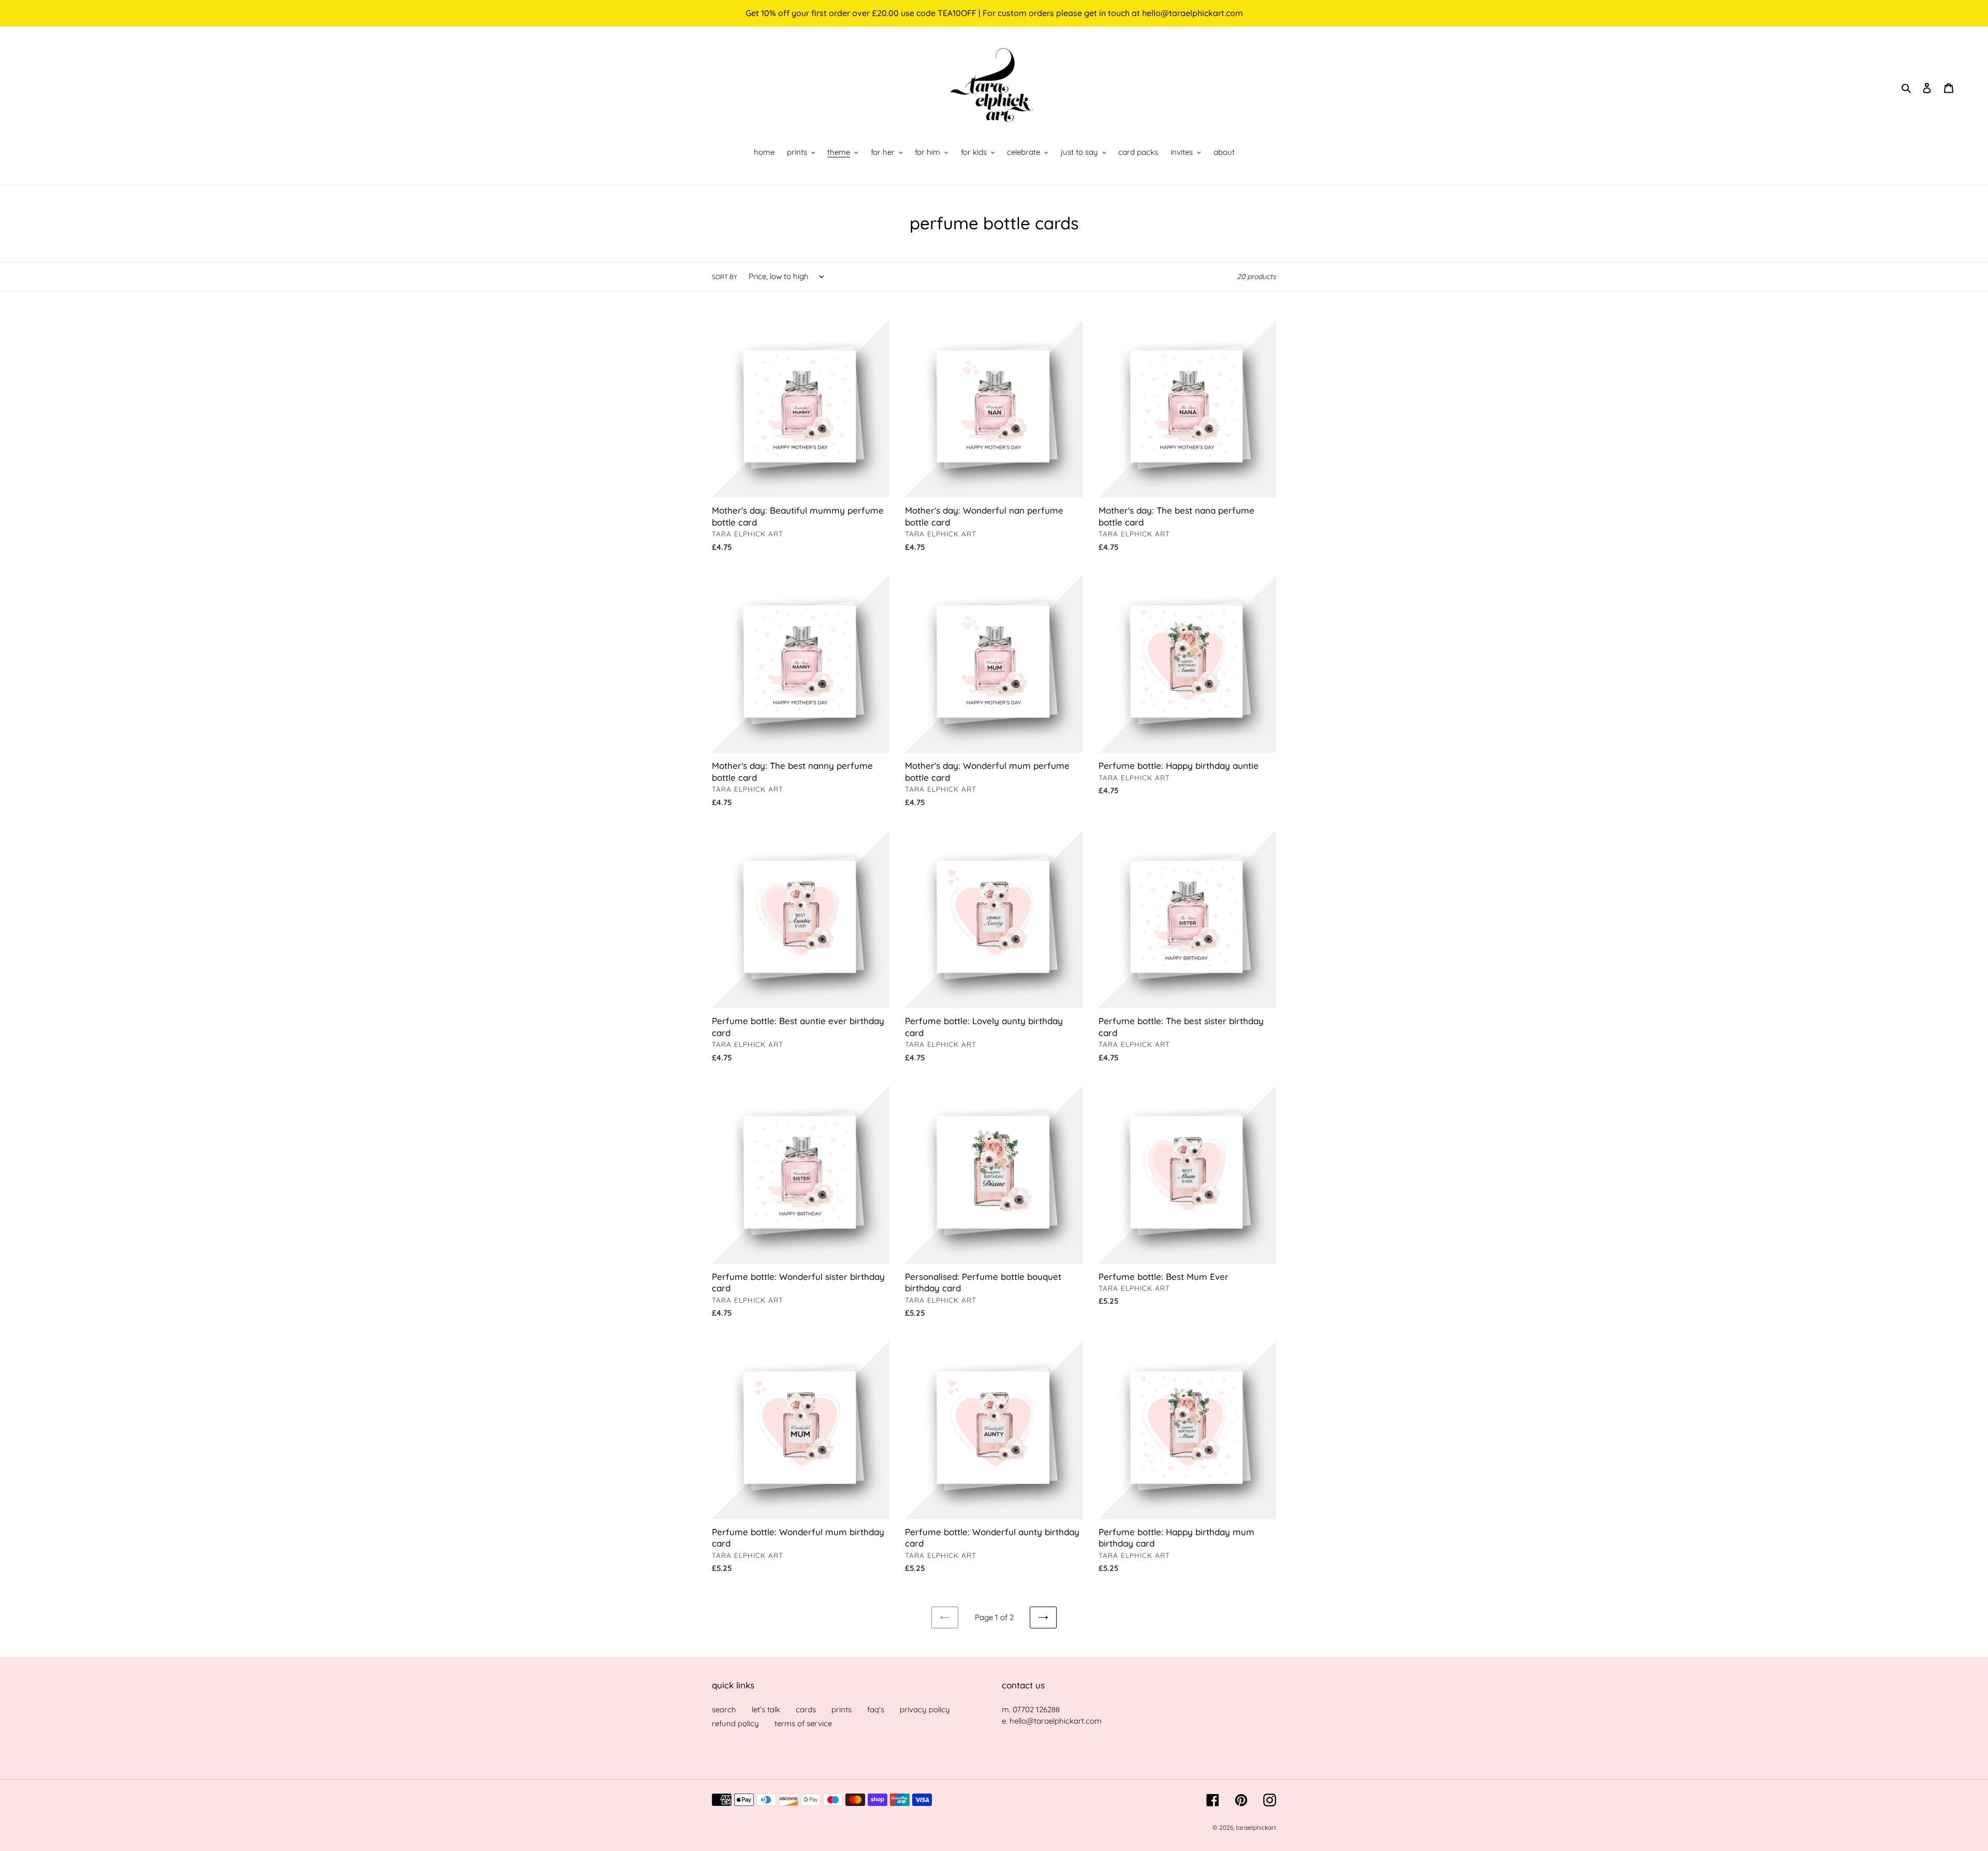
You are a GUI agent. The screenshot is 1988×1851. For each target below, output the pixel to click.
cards (806, 1709)
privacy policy (925, 1709)
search (724, 1709)
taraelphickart (1256, 1827)
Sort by (725, 277)
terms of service (803, 1723)
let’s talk (766, 1709)
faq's (876, 1709)
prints (842, 1709)
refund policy (735, 1723)
